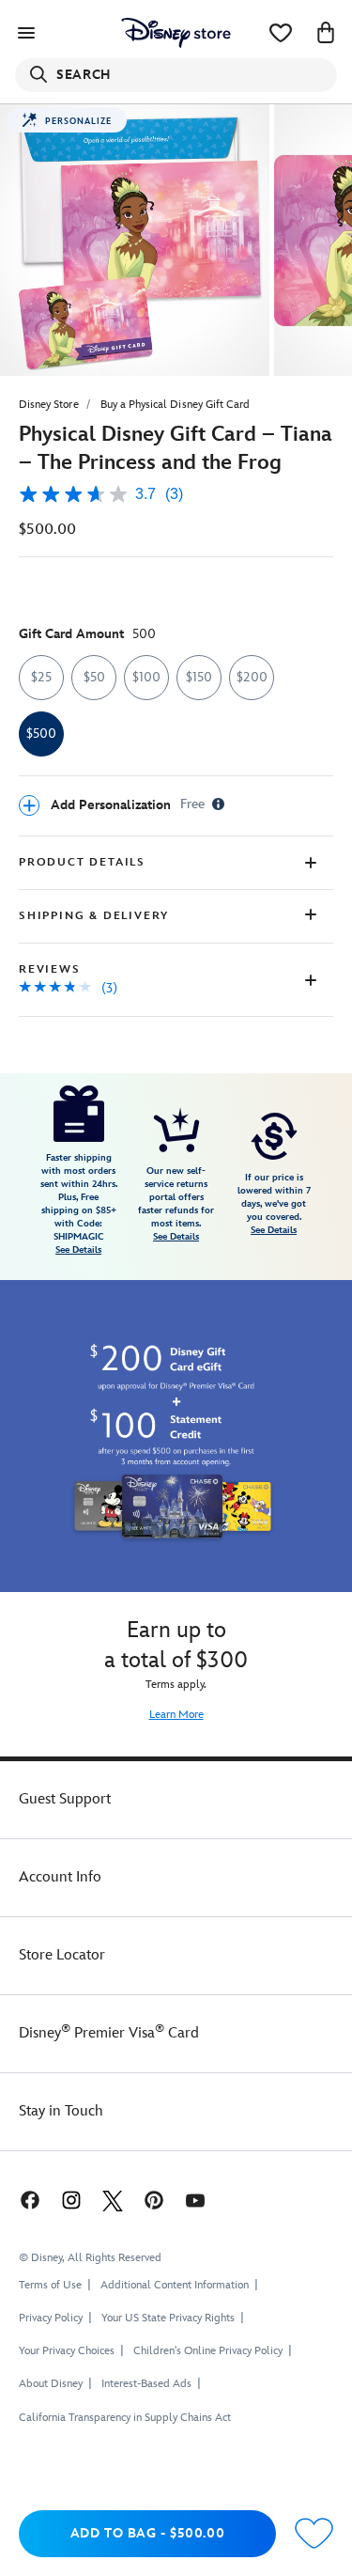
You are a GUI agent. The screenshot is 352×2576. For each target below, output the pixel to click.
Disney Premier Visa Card (109, 2033)
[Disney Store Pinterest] (154, 2200)
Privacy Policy (51, 2318)
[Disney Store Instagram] (71, 2200)
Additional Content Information (175, 2285)
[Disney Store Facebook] (28, 2200)
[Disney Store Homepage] (176, 33)
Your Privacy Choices (67, 2351)
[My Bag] (326, 33)
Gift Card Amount (87, 634)
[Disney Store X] (113, 2200)
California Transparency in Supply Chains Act (125, 2418)
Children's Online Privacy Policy (208, 2351)
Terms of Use (50, 2285)
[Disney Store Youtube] (195, 2200)
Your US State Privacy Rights (168, 2318)
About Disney (51, 2384)
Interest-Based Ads (146, 2384)
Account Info (60, 1877)
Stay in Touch (61, 2111)
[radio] (41, 678)
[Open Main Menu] (26, 33)
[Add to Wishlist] (314, 2534)
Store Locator (62, 1955)
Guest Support (65, 1799)
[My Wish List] (281, 33)
